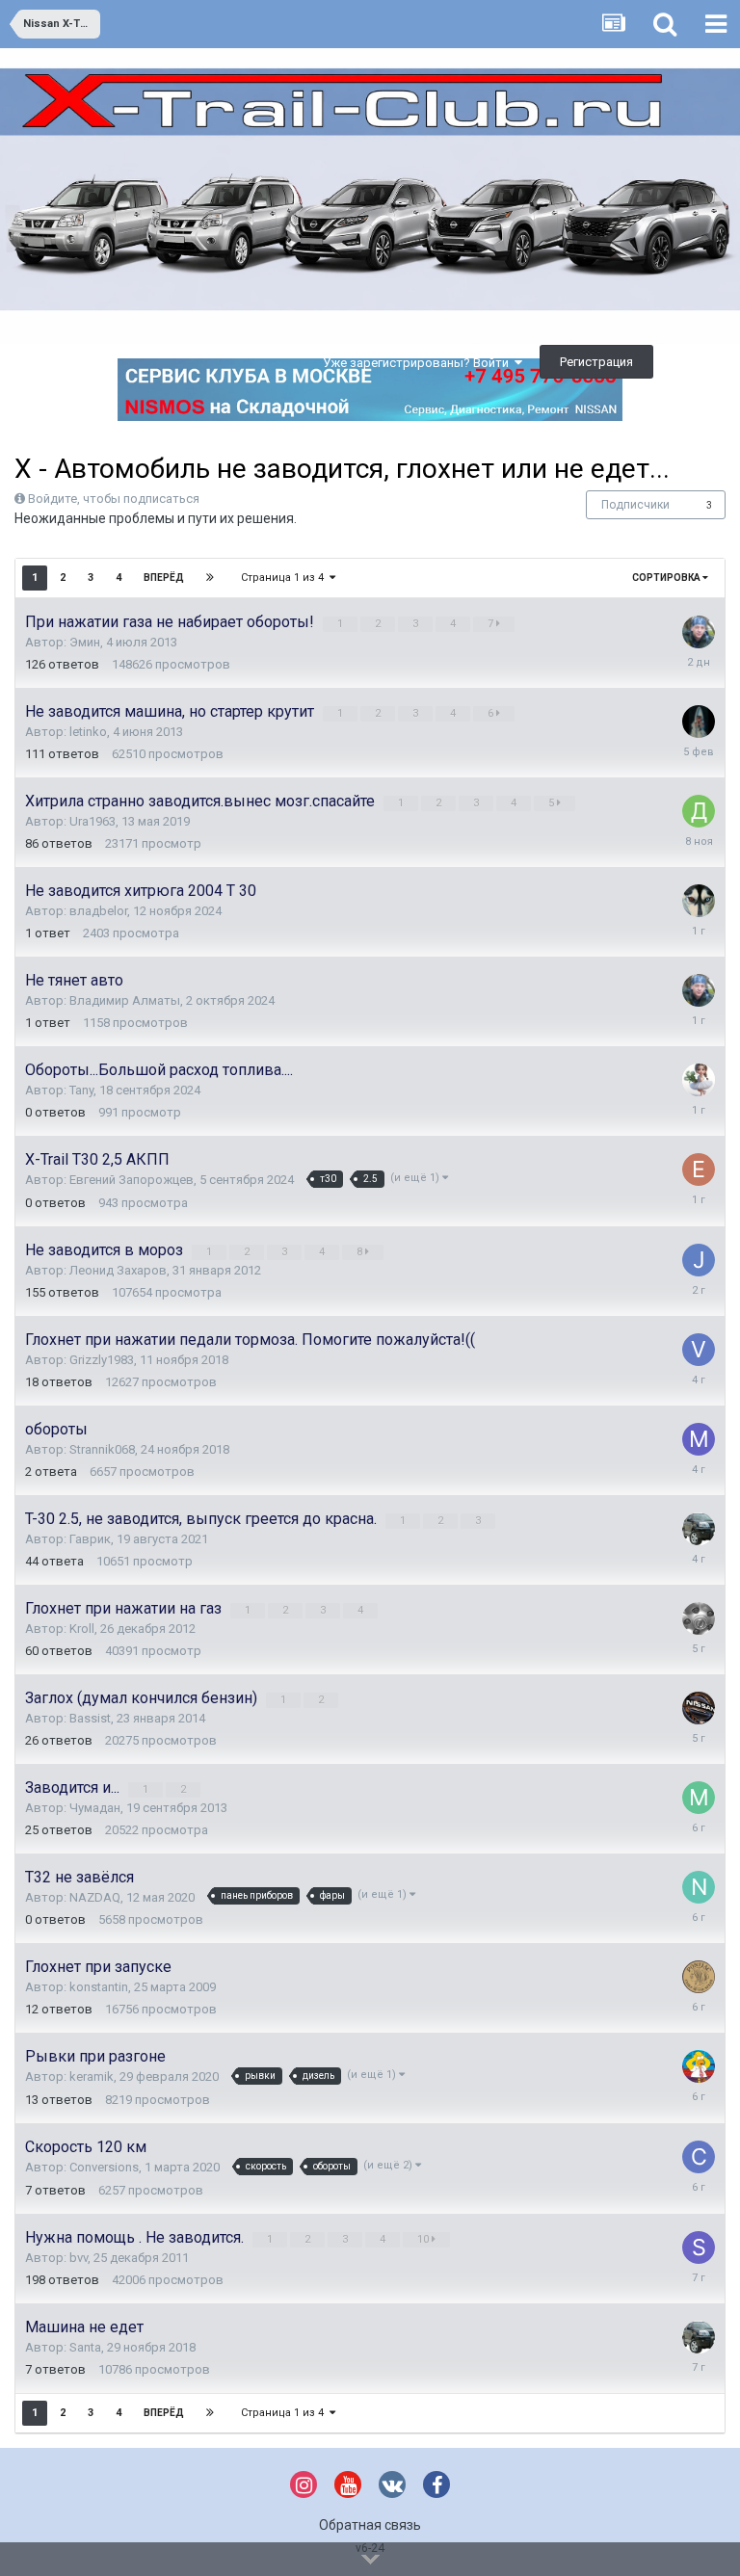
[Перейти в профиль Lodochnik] (699, 722)
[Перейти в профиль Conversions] (699, 2157)
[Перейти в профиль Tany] (699, 1080)
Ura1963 (92, 821)
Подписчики (635, 505)
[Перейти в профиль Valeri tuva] (699, 1350)
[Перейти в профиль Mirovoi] (699, 1798)
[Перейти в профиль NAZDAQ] (699, 1887)
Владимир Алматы (125, 1000)
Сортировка (667, 578)
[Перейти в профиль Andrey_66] (699, 1618)
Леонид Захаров (118, 1270)
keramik (92, 2077)
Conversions (104, 2167)
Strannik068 (102, 1449)
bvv (79, 2258)
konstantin (99, 1987)
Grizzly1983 (102, 1360)
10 (424, 2239)
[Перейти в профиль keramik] (699, 2066)
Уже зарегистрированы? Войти (419, 363)
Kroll (82, 1629)
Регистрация (596, 362)
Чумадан (95, 1808)
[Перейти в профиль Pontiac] (699, 1977)
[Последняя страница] (210, 578)
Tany (81, 1090)
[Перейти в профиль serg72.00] (699, 901)
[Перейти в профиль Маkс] (699, 1439)
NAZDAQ (95, 1897)
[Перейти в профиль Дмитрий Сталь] (699, 811)
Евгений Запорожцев (132, 1180)
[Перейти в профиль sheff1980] (699, 2247)
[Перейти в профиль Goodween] (699, 1529)
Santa (85, 2347)
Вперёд (164, 578)
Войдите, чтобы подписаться (114, 499)
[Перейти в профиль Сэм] (699, 632)
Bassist (90, 1718)
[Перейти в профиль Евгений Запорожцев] (699, 1170)
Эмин (85, 642)
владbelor (98, 911)
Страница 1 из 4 (285, 578)
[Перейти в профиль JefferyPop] (699, 1260)
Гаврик (90, 1539)
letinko (88, 732)
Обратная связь (370, 2525)
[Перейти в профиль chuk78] (699, 1708)
